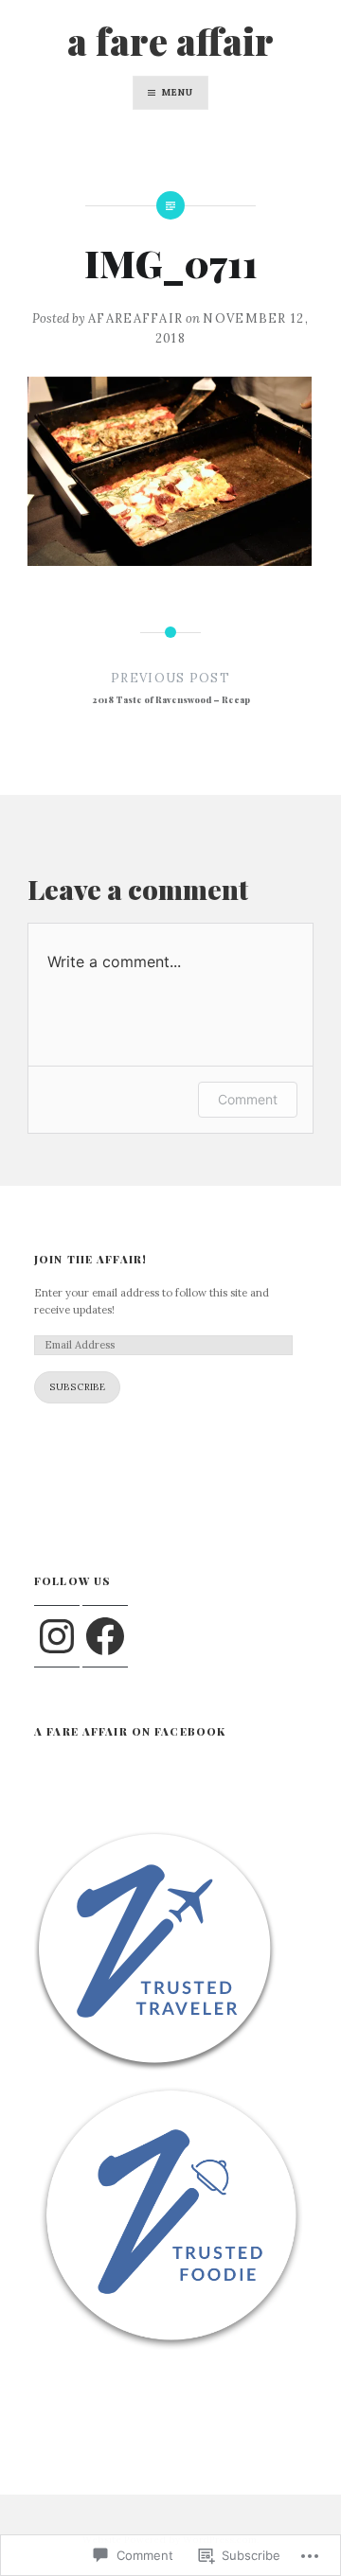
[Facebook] (105, 1636)
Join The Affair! (90, 1259)
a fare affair (170, 41)
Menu (178, 92)
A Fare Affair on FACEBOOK (130, 1731)
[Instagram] (57, 1636)
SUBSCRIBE (77, 1387)
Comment (248, 1099)
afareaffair (135, 318)
